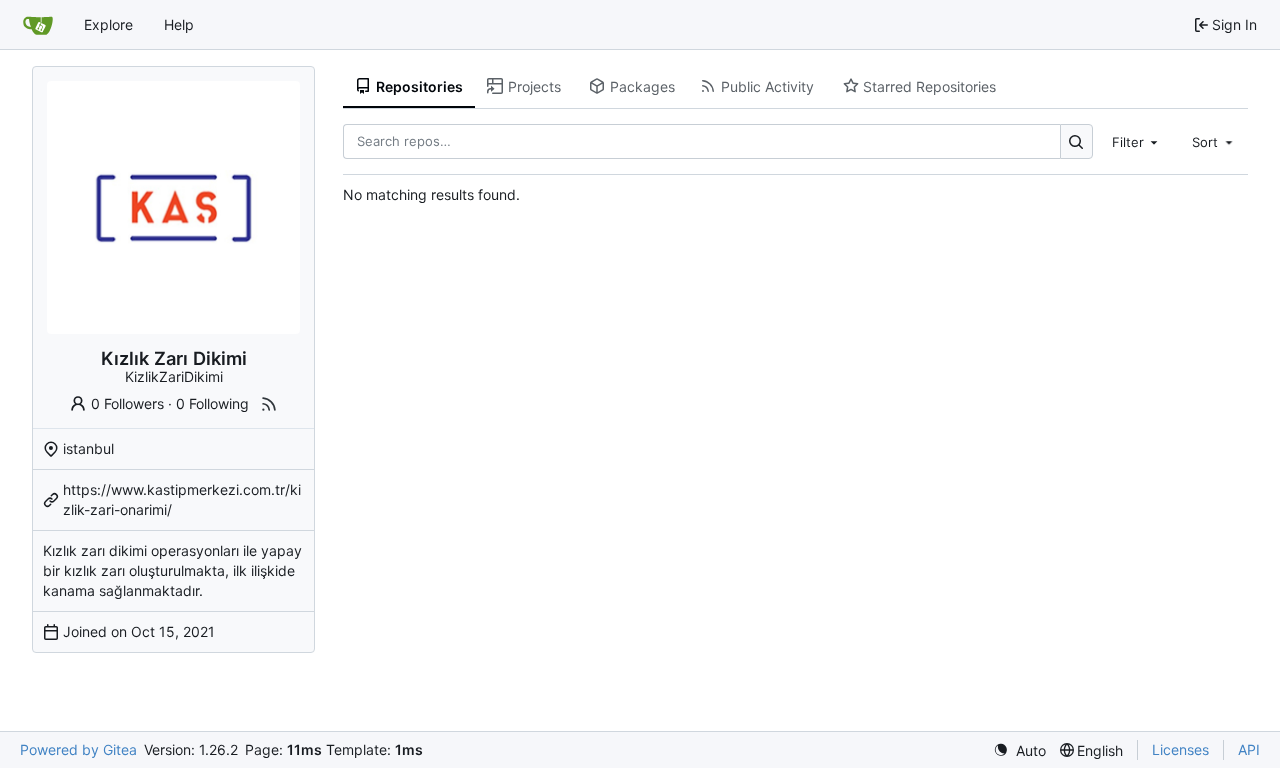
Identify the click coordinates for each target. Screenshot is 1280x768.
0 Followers (127, 403)
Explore (108, 24)
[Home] (38, 25)
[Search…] (1076, 141)
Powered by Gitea (78, 749)
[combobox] (1137, 141)
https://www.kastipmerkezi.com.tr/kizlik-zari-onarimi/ (182, 499)
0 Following (212, 403)
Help (179, 24)
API (1249, 749)
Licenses (1180, 749)
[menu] (1019, 750)
